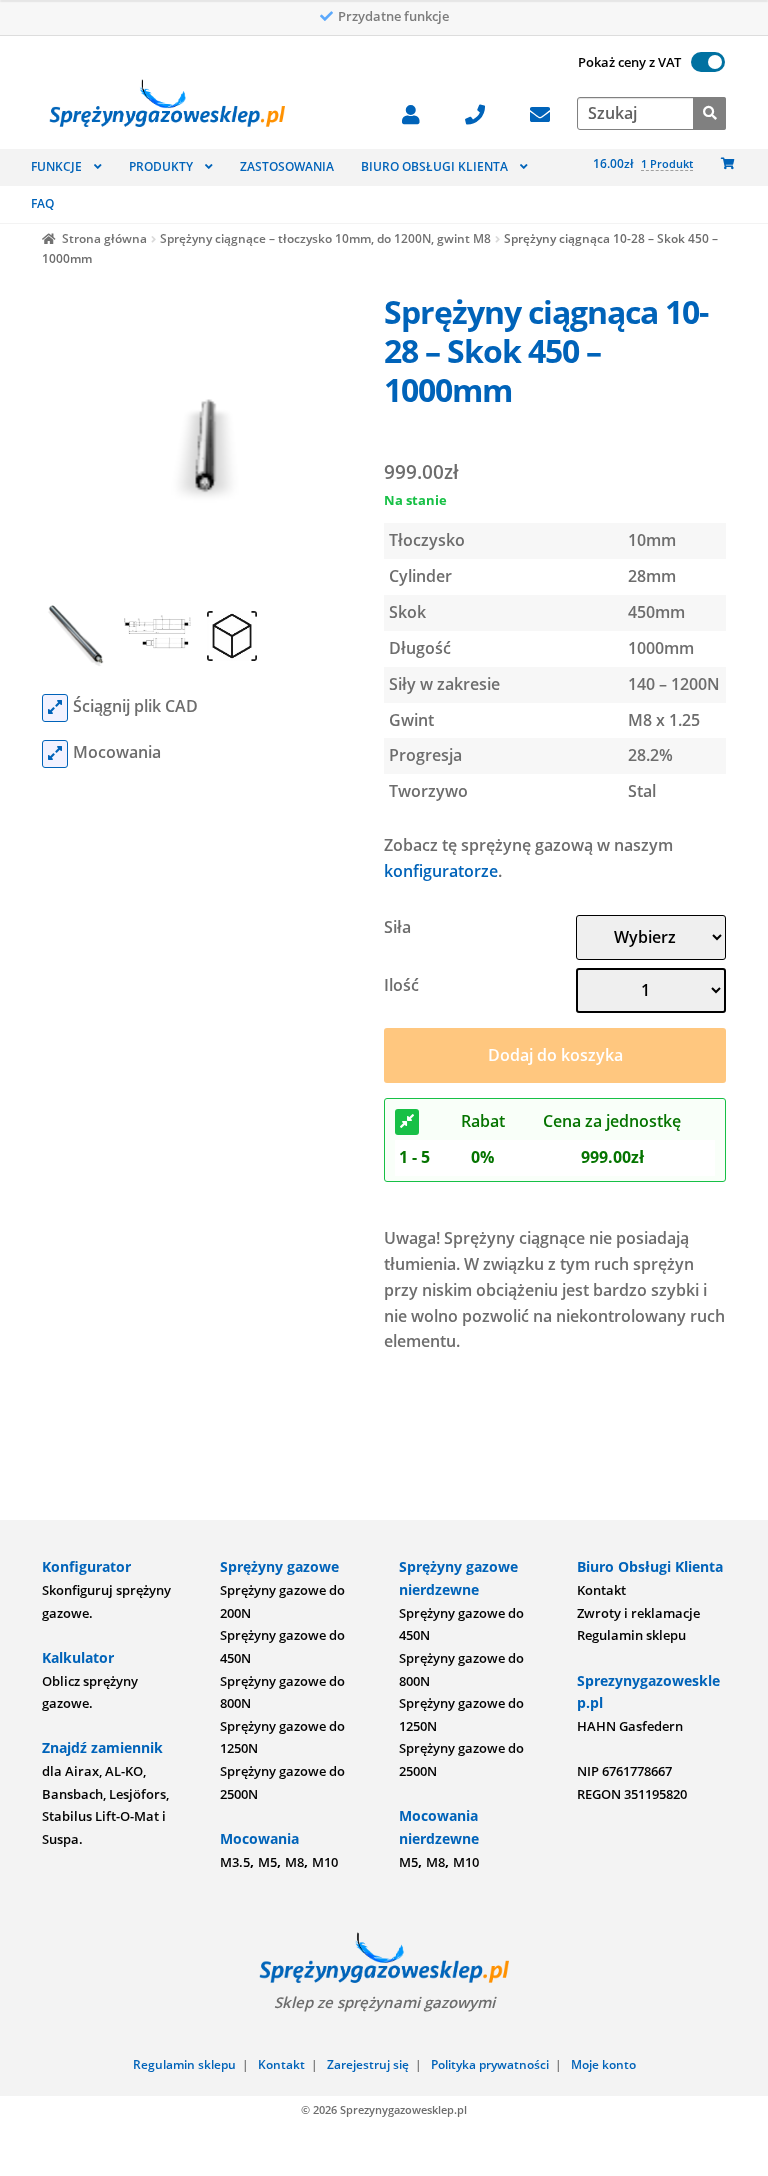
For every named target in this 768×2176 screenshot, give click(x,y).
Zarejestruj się (368, 2064)
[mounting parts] (55, 754)
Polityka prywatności (490, 2064)
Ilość (401, 985)
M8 (294, 1862)
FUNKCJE (56, 166)
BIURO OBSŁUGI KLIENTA (434, 166)
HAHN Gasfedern (630, 1726)
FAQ (42, 203)
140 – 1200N (674, 684)
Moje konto (603, 2064)
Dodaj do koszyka (555, 1055)
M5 (267, 1862)
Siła (397, 927)
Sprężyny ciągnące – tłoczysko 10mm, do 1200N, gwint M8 (325, 238)
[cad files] (55, 708)
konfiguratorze (441, 871)
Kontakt (601, 1590)
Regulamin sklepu (631, 1635)
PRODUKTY (161, 166)
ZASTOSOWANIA (287, 166)
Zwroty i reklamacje (638, 1613)
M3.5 (235, 1862)
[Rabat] (407, 1122)
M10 (325, 1862)
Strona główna (104, 238)
